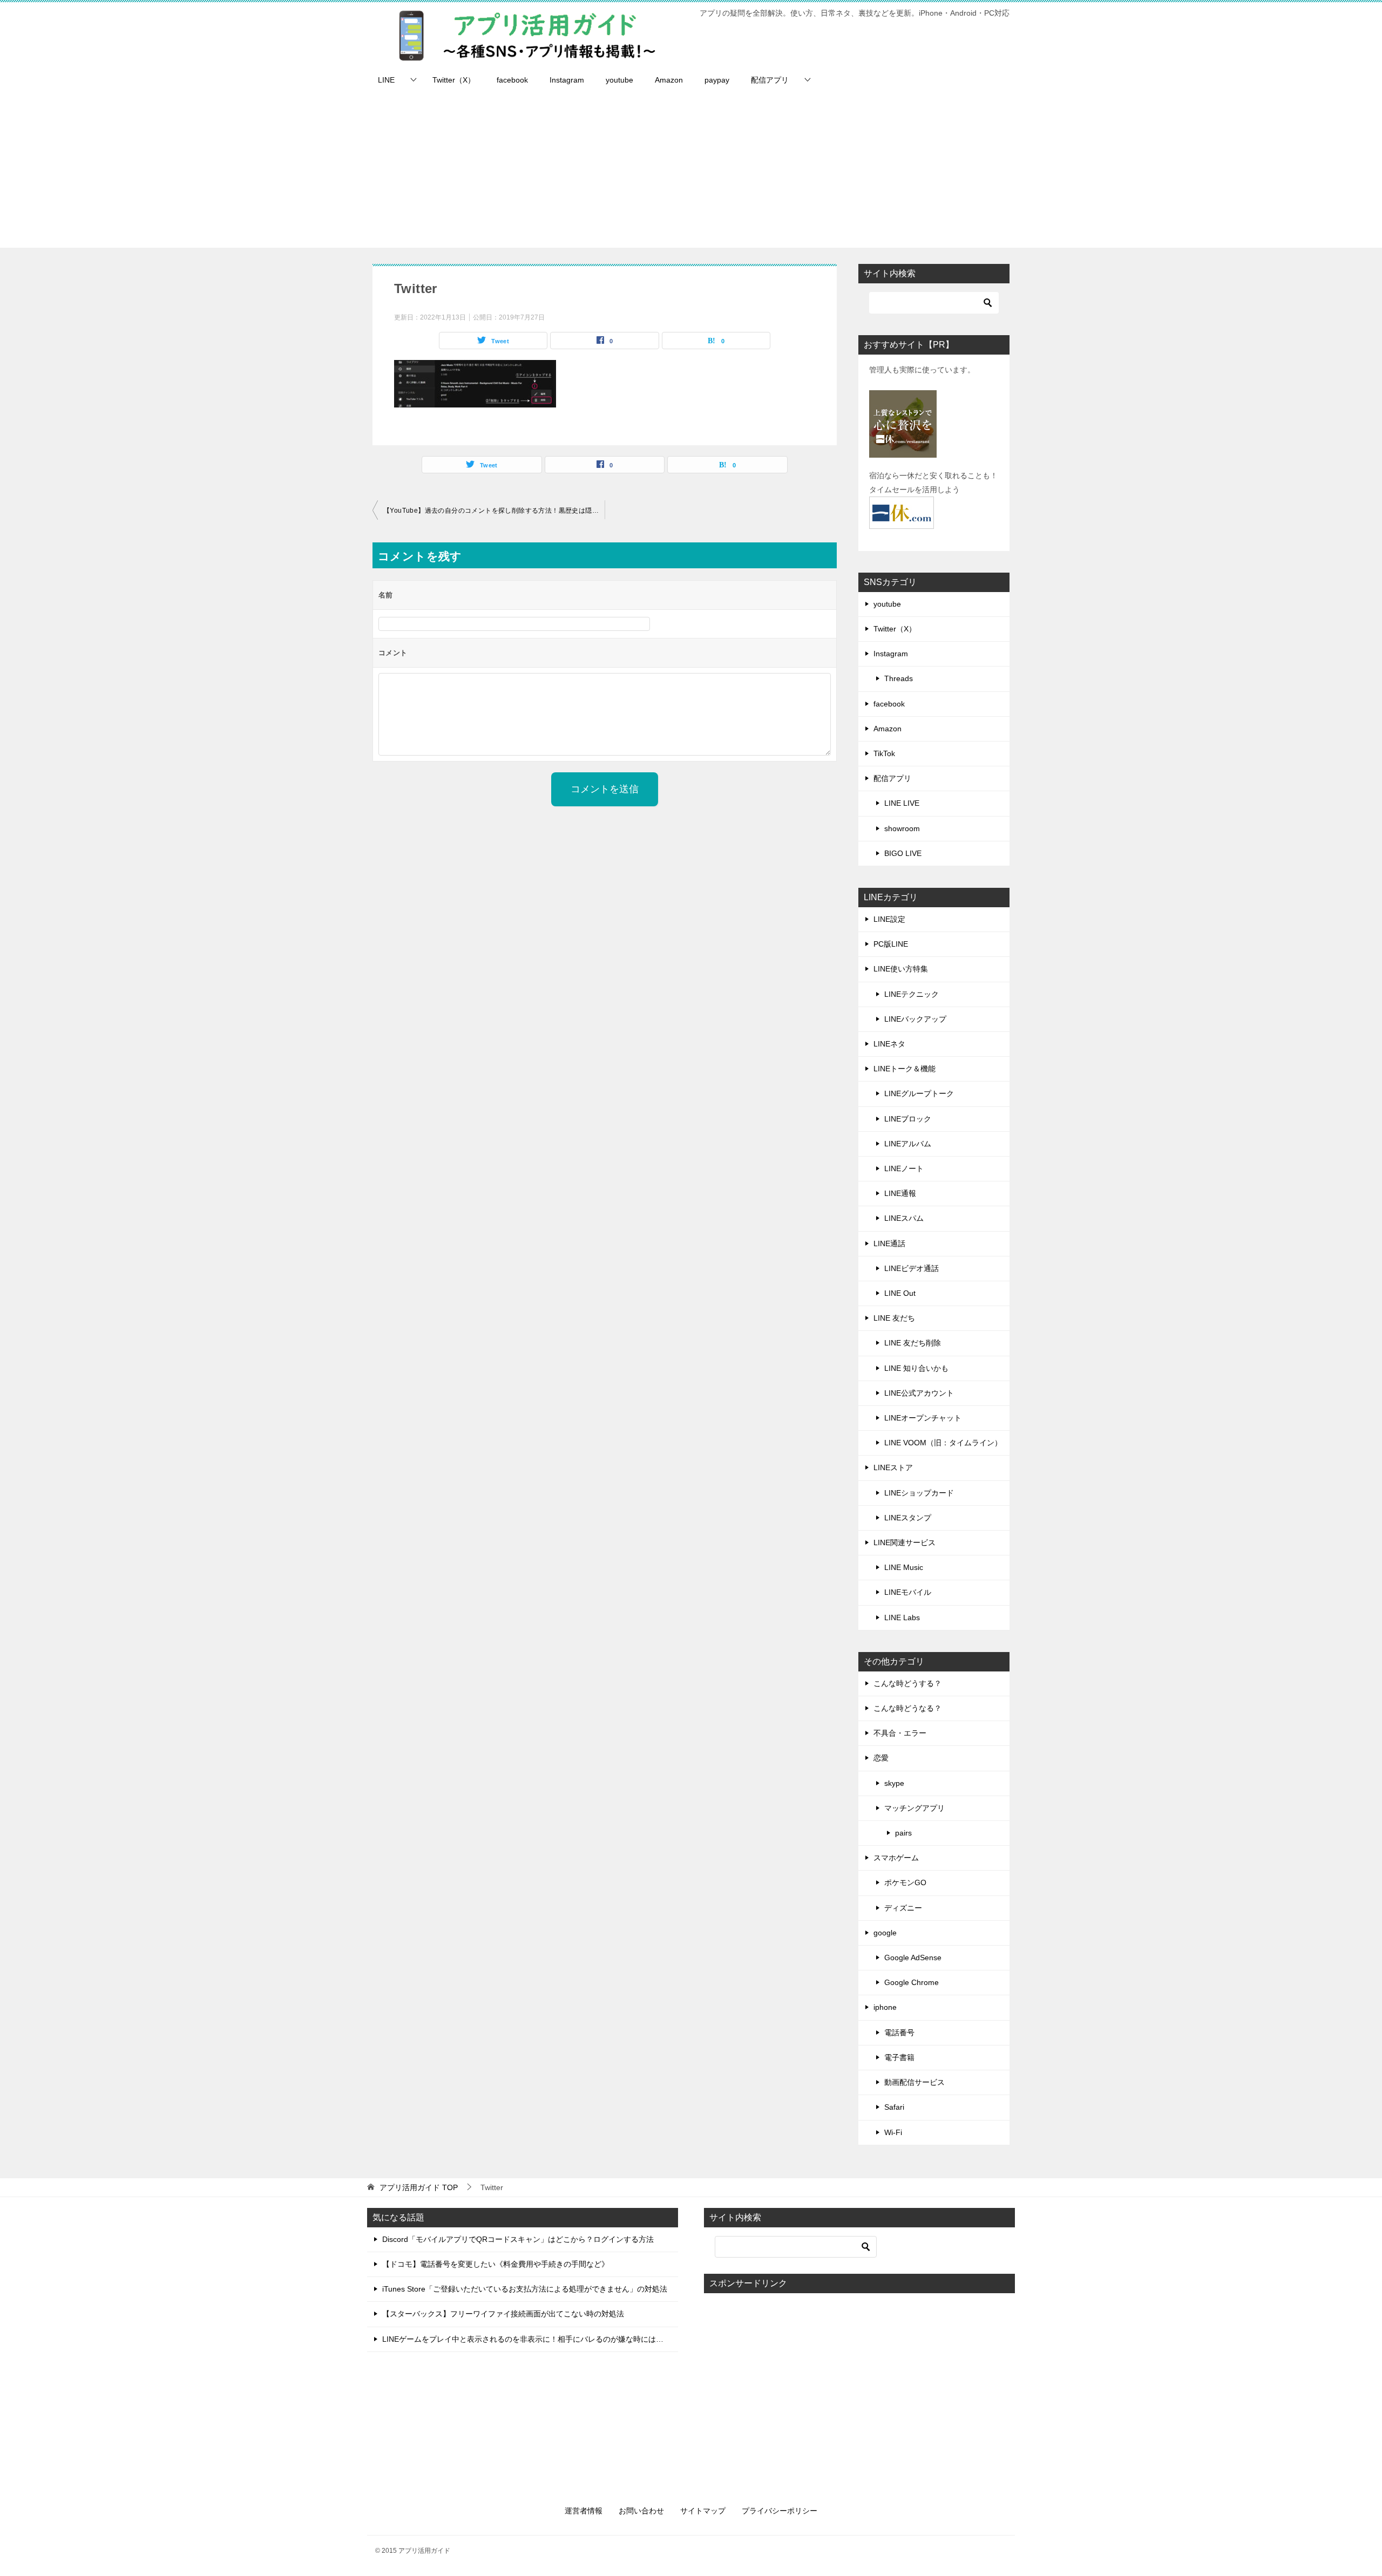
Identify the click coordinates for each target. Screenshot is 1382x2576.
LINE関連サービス (905, 1542)
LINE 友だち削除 (913, 1343)
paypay (717, 80)
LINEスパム (904, 1218)
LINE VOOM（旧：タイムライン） (943, 1443)
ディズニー (903, 1908)
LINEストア (893, 1467)
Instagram (567, 80)
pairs (903, 1833)
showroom (902, 828)
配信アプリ (770, 80)
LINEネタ (889, 1044)
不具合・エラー (900, 1733)
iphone (885, 2007)
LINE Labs (902, 1617)
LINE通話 (889, 1243)
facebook (512, 80)
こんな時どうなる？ (907, 1708)
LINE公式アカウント (919, 1393)
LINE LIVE (902, 803)
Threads (899, 678)
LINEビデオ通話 (912, 1268)
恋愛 (881, 1758)
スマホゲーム (896, 1858)
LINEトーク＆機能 (905, 1069)
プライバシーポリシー (780, 2511)
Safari (894, 2107)
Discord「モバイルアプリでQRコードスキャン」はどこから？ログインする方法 (518, 2239)
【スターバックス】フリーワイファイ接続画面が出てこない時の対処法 (503, 2314)
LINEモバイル (908, 1592)
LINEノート (904, 1168)
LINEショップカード (919, 1493)
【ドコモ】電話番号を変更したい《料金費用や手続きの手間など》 (496, 2264)
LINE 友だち (894, 1318)
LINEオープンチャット (923, 1418)
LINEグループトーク (919, 1093)
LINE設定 (889, 919)
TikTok (884, 753)
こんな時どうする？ (907, 1683)
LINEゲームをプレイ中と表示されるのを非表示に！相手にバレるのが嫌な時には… (523, 2339)
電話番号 (899, 2033)
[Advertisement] (691, 172)
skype (894, 1783)
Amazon (669, 80)
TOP (419, 2187)
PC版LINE (891, 944)
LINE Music (904, 1567)
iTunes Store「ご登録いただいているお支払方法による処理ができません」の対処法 (525, 2289)
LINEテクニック (912, 994)
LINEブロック (908, 1119)
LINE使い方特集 (901, 969)
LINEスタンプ (908, 1518)
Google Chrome (912, 1982)
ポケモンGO (905, 1882)
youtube (619, 80)
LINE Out (900, 1293)
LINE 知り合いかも (916, 1368)
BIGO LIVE (903, 853)
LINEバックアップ (915, 1019)
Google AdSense (913, 1958)
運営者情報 (584, 2511)
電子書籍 (899, 2057)
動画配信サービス (914, 2082)
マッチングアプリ (914, 1808)
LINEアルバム (908, 1144)
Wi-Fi (893, 2132)
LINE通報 (900, 1193)
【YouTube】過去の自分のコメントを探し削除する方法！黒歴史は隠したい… (494, 511)
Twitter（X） (454, 80)
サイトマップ (703, 2511)
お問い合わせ (641, 2511)
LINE (386, 80)
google (885, 1933)
